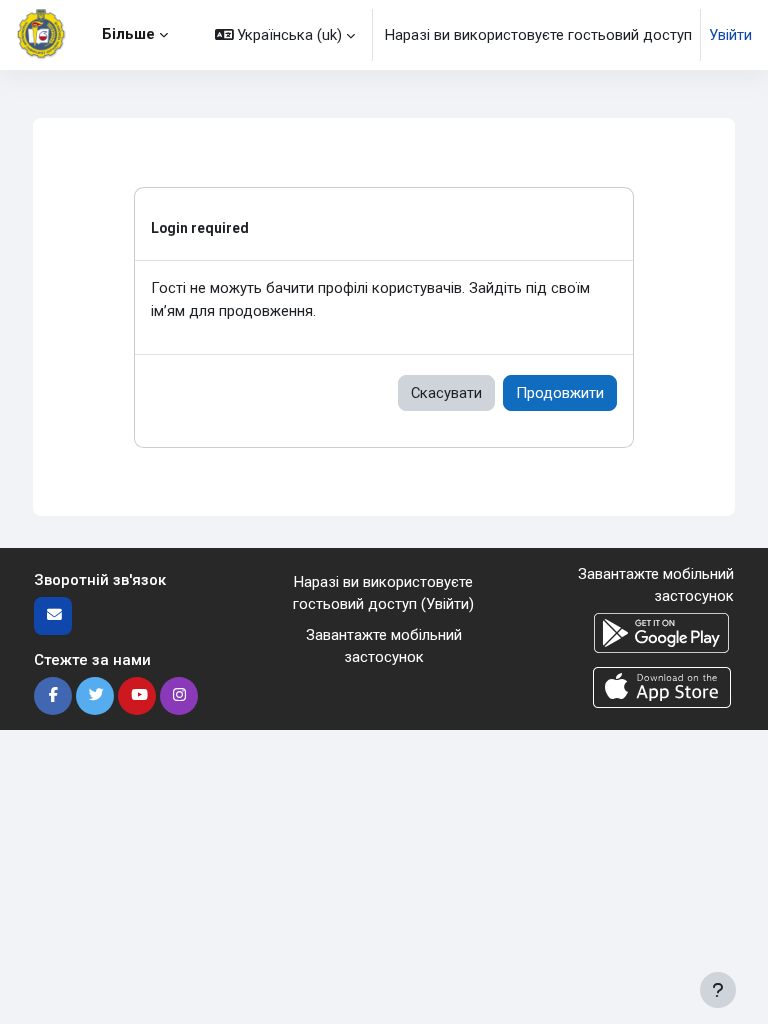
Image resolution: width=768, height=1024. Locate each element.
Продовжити (560, 393)
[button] (285, 35)
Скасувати (446, 393)
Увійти (730, 35)
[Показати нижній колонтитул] (718, 990)
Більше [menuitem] (128, 34)
